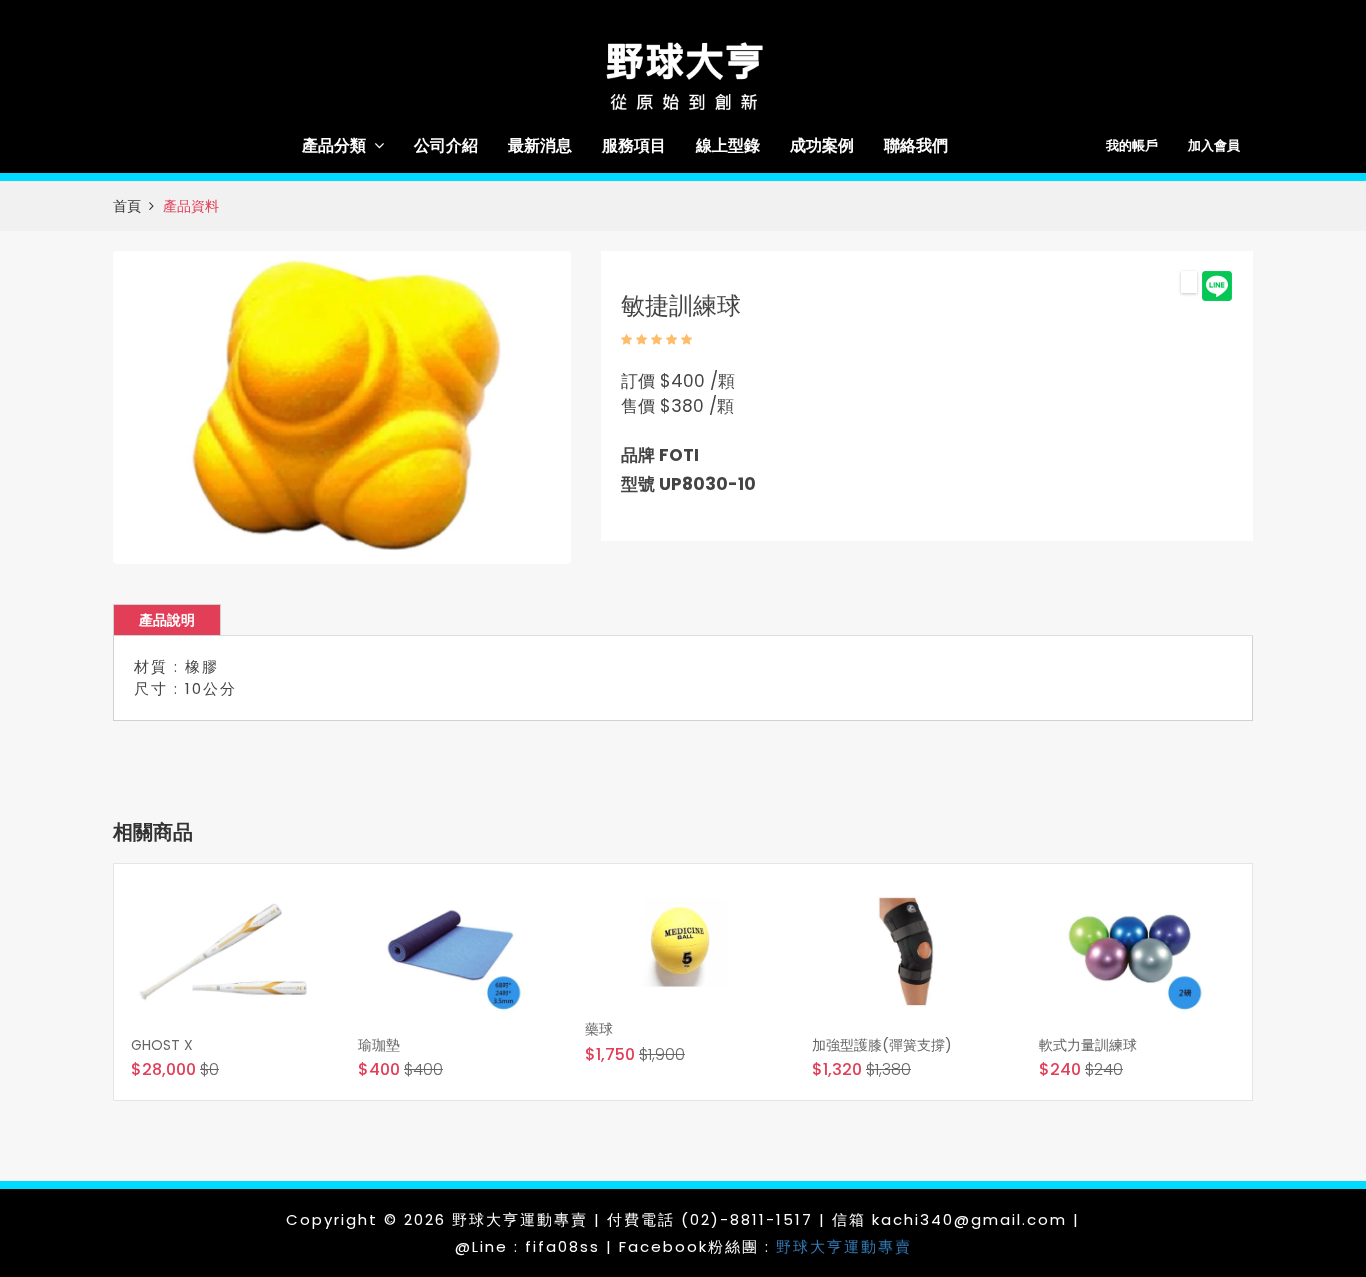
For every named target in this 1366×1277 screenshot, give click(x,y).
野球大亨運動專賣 (844, 1246)
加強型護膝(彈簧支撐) (882, 1045)
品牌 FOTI (660, 455)
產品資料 (191, 206)
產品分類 (334, 145)
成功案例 (822, 145)
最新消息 (540, 145)
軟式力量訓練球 (1088, 1045)
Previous (87, 407)
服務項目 (634, 145)
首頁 (127, 206)
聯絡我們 (916, 145)
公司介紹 (446, 145)
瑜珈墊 (379, 1045)
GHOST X (162, 1045)
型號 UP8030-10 (688, 484)
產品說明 (167, 620)
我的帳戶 (1132, 145)
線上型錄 (728, 145)
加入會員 (1214, 145)
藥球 (599, 1029)
